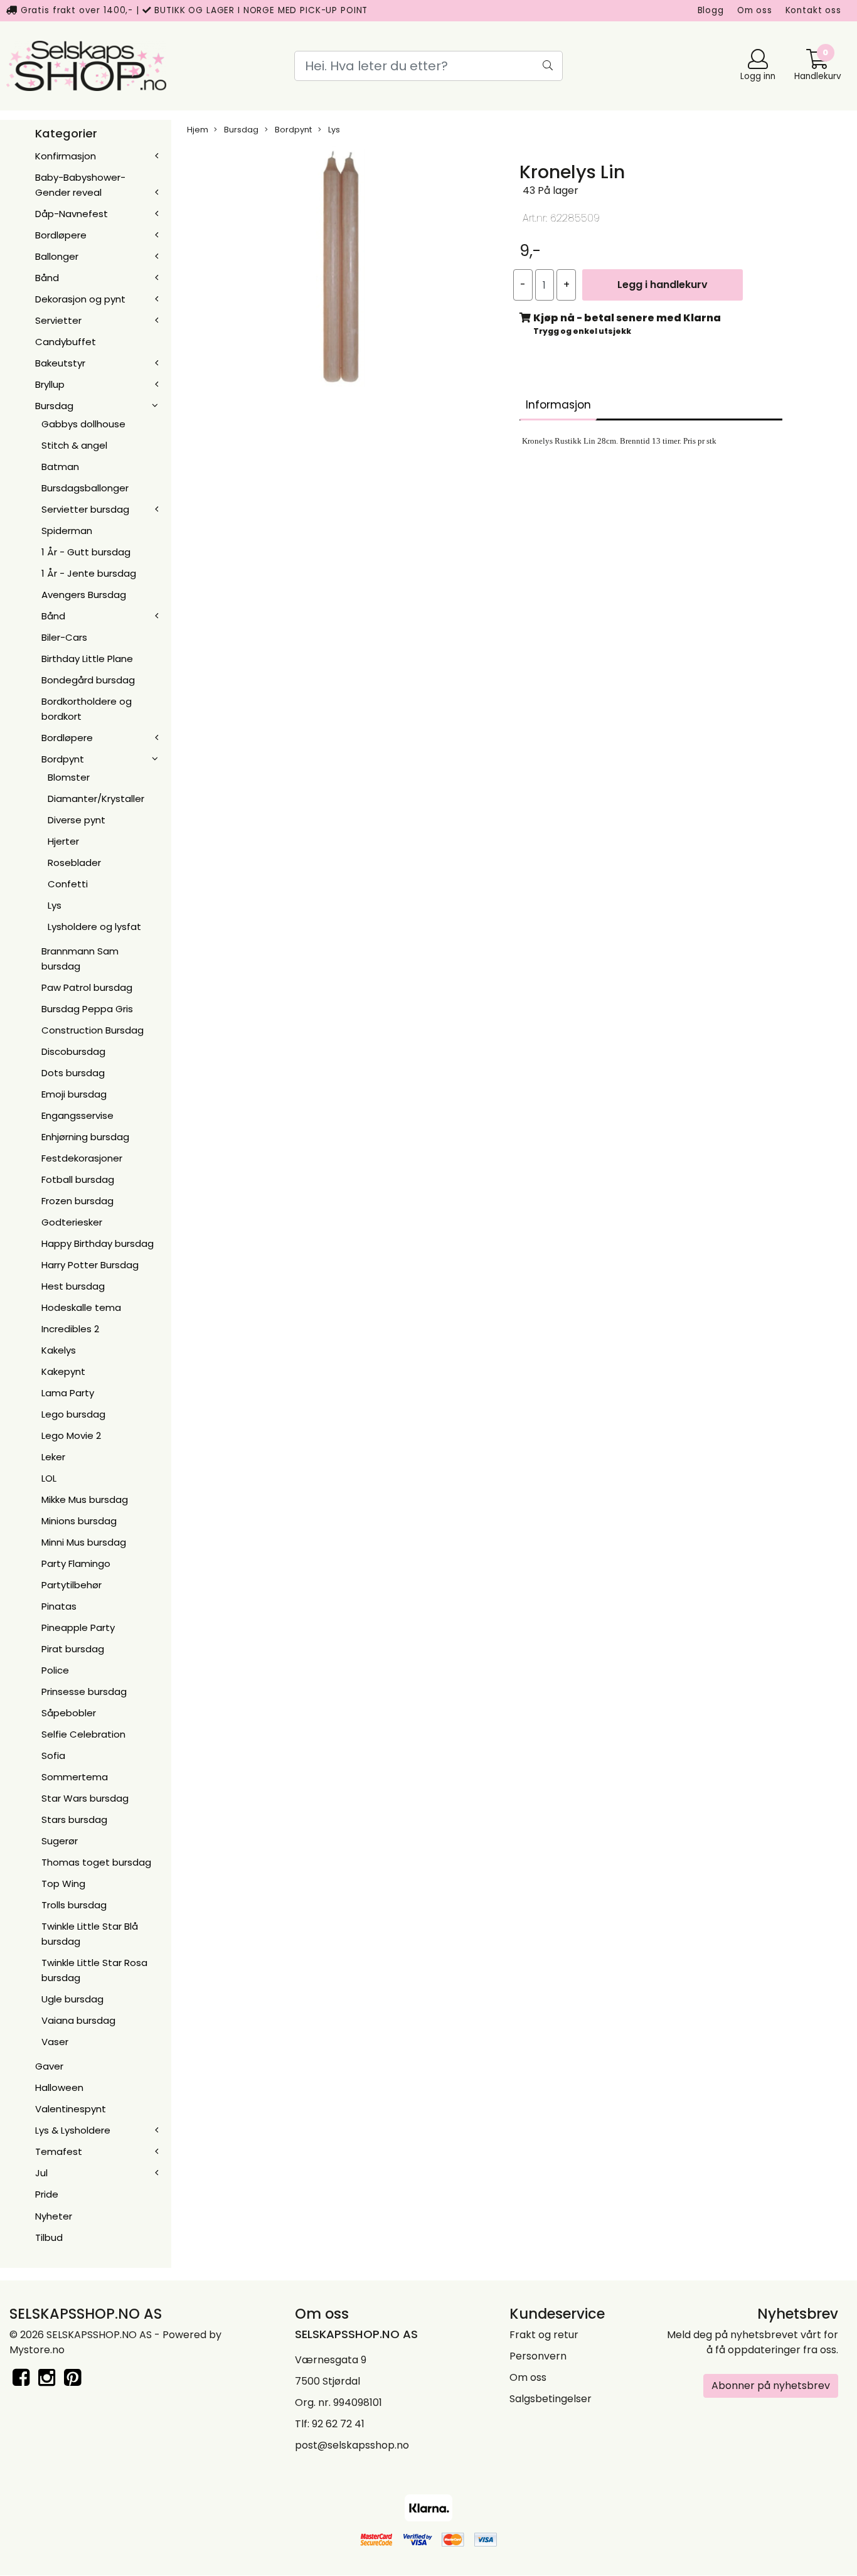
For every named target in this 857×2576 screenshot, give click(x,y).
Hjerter (63, 841)
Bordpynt (63, 759)
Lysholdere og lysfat (94, 927)
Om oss (755, 10)
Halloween (59, 2087)
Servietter (58, 320)
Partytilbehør (72, 1585)
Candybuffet (66, 342)
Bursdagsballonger (85, 488)
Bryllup (50, 384)
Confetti (68, 884)
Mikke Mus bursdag (85, 1499)
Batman (60, 467)
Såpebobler (69, 1713)
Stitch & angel (74, 445)
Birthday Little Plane (87, 659)
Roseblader (74, 863)
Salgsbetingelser (551, 2399)
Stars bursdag (74, 1820)
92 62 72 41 (338, 2424)
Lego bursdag (73, 1414)
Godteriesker (72, 1222)
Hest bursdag (73, 1286)
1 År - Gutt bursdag (86, 552)
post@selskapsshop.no (352, 2445)
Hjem (198, 130)
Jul (41, 2173)
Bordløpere (61, 235)
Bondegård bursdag (88, 680)
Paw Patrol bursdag (87, 987)
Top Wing (63, 1884)
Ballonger (57, 256)
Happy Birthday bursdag (98, 1243)
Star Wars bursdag (85, 1798)
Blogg (711, 10)
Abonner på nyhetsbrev (771, 2386)
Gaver (49, 2066)
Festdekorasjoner (82, 1158)
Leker (53, 1457)
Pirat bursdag (73, 1649)
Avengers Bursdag (84, 595)
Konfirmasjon (66, 156)
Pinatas (59, 1606)
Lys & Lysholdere (73, 2130)
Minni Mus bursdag (84, 1542)
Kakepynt (63, 1371)
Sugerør (60, 1841)
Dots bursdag (73, 1073)
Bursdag (54, 406)
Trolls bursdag (74, 1905)
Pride (47, 2194)
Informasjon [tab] (558, 405)
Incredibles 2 (70, 1329)
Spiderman (67, 531)
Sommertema (75, 1777)
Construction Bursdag (93, 1030)
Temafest (59, 2151)
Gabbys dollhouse (83, 424)
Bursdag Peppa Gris (87, 1009)
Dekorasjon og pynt (80, 299)
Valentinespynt (71, 2109)
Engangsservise (77, 1115)
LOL (49, 1478)
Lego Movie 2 (71, 1435)
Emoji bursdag (74, 1094)
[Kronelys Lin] (341, 269)
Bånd (47, 278)
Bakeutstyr (60, 363)
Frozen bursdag (77, 1201)
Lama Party (68, 1393)
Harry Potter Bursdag (90, 1265)
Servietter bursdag (85, 509)
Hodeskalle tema (81, 1307)
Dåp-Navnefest (72, 214)
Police (55, 1670)
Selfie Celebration (83, 1734)
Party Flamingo (76, 1563)
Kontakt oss (813, 10)
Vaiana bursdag (78, 2020)
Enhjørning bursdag (85, 1137)
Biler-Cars (64, 637)
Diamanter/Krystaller (96, 799)
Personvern (538, 2356)
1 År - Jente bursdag (89, 573)
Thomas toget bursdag (96, 1862)
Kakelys (59, 1350)
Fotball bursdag (78, 1179)
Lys (55, 905)
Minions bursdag (79, 1521)
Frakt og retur (544, 2335)
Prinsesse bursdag (84, 1692)
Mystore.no (37, 2350)
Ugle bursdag (72, 1999)
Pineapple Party (78, 1627)
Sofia (53, 1756)
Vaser (55, 2042)
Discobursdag (73, 1051)
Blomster (69, 777)
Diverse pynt (77, 820)
